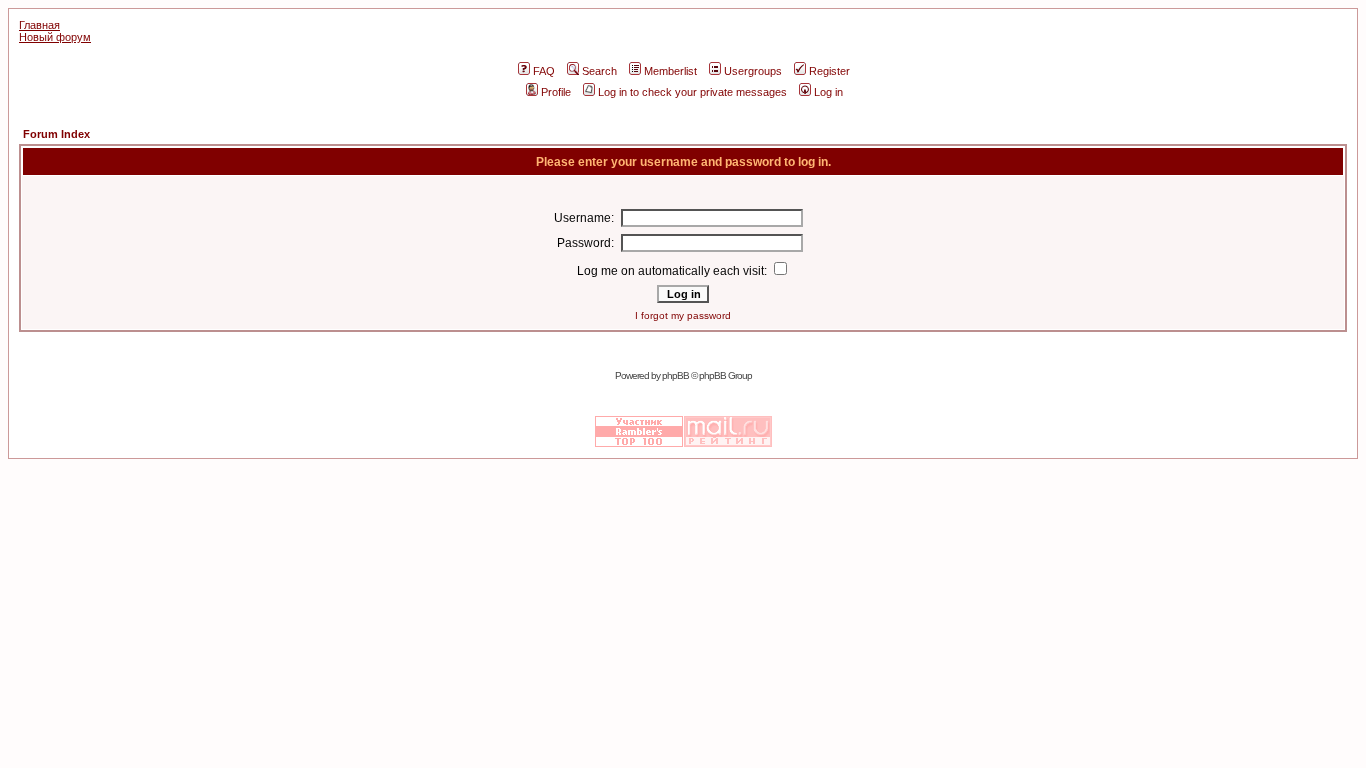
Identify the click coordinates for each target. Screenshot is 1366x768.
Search (599, 71)
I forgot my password (683, 315)
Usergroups (753, 71)
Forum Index (56, 134)
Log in (828, 92)
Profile (556, 92)
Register (829, 71)
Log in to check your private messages (692, 92)
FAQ (544, 71)
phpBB (675, 375)
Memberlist (670, 71)
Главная (39, 25)
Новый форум (55, 37)
